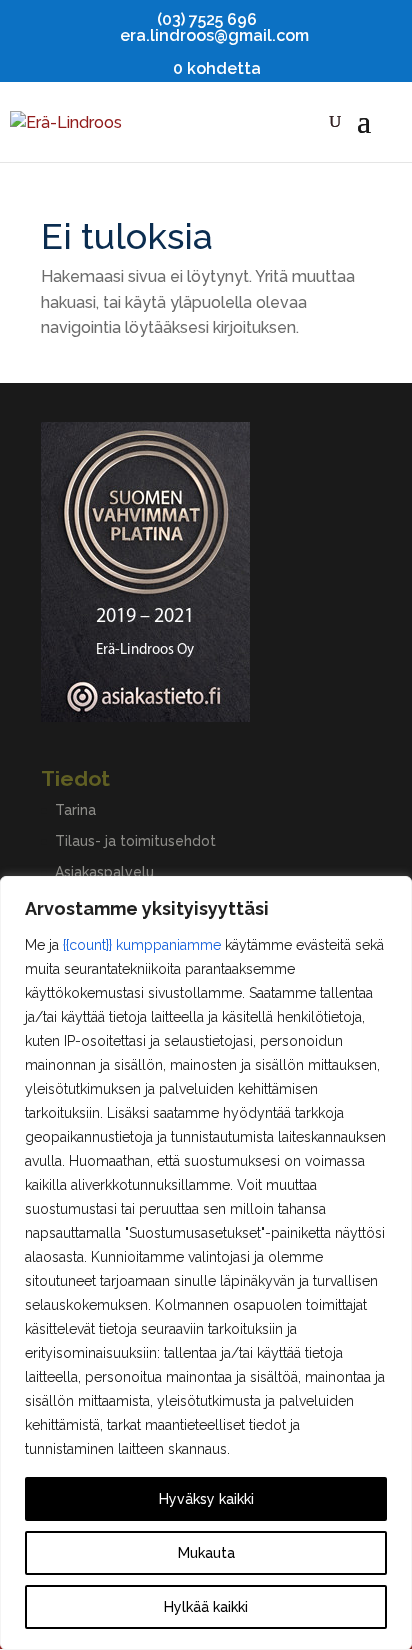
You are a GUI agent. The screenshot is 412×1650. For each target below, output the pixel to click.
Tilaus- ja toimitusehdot (135, 841)
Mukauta (206, 1553)
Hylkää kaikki (206, 1607)
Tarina (75, 810)
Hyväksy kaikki (206, 1499)
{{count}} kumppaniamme (142, 945)
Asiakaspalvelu (104, 872)
